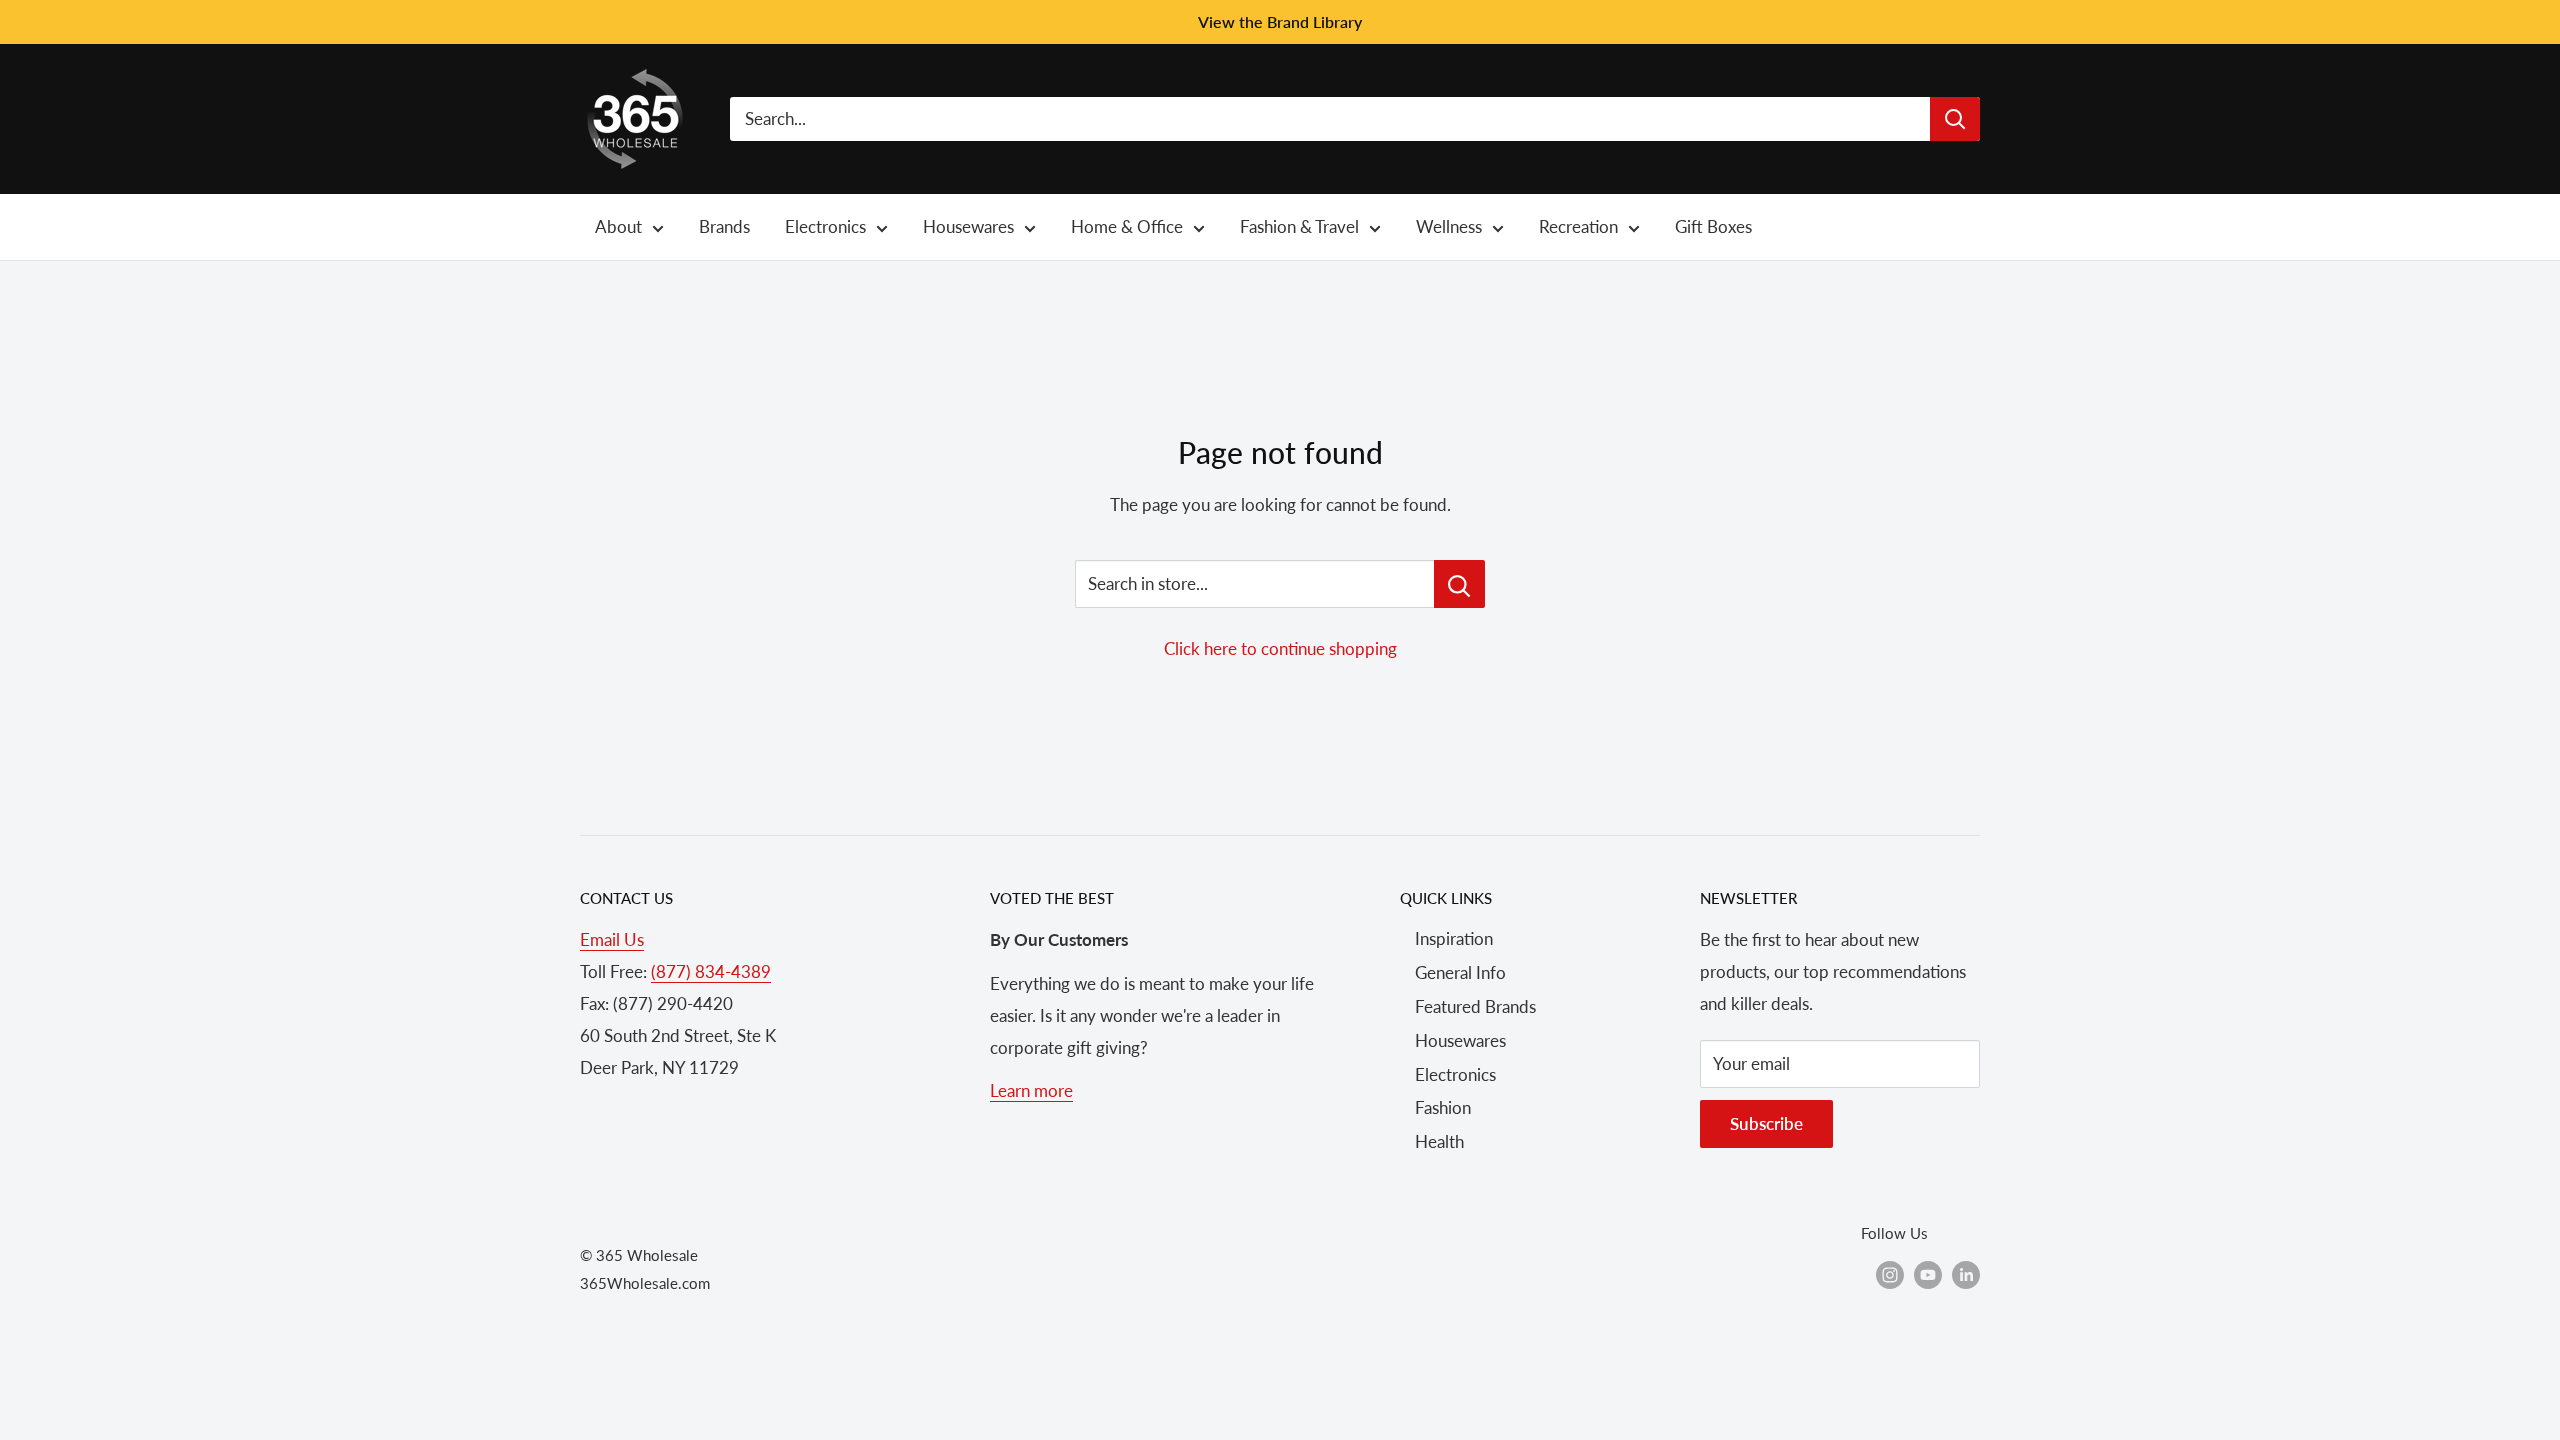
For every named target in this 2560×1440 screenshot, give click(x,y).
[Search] (1955, 119)
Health (1439, 1141)
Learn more (1031, 1090)
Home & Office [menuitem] (1127, 226)
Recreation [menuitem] (1578, 226)
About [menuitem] (618, 226)
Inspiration (1454, 938)
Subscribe (1766, 1123)
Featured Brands (1475, 1006)
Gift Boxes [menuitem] (1713, 226)
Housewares (1460, 1040)
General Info (1460, 972)
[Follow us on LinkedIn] (1966, 1274)
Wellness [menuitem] (1449, 226)
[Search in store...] (1459, 584)
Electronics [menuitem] (825, 226)
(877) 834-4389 (711, 971)
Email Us (612, 939)
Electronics (1455, 1074)
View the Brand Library (1280, 21)
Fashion (1443, 1107)
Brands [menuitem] (724, 226)
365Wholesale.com (645, 1283)
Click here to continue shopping (1280, 648)
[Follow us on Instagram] (1890, 1274)
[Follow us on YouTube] (1928, 1274)
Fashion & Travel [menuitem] (1299, 226)
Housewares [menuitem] (968, 226)
